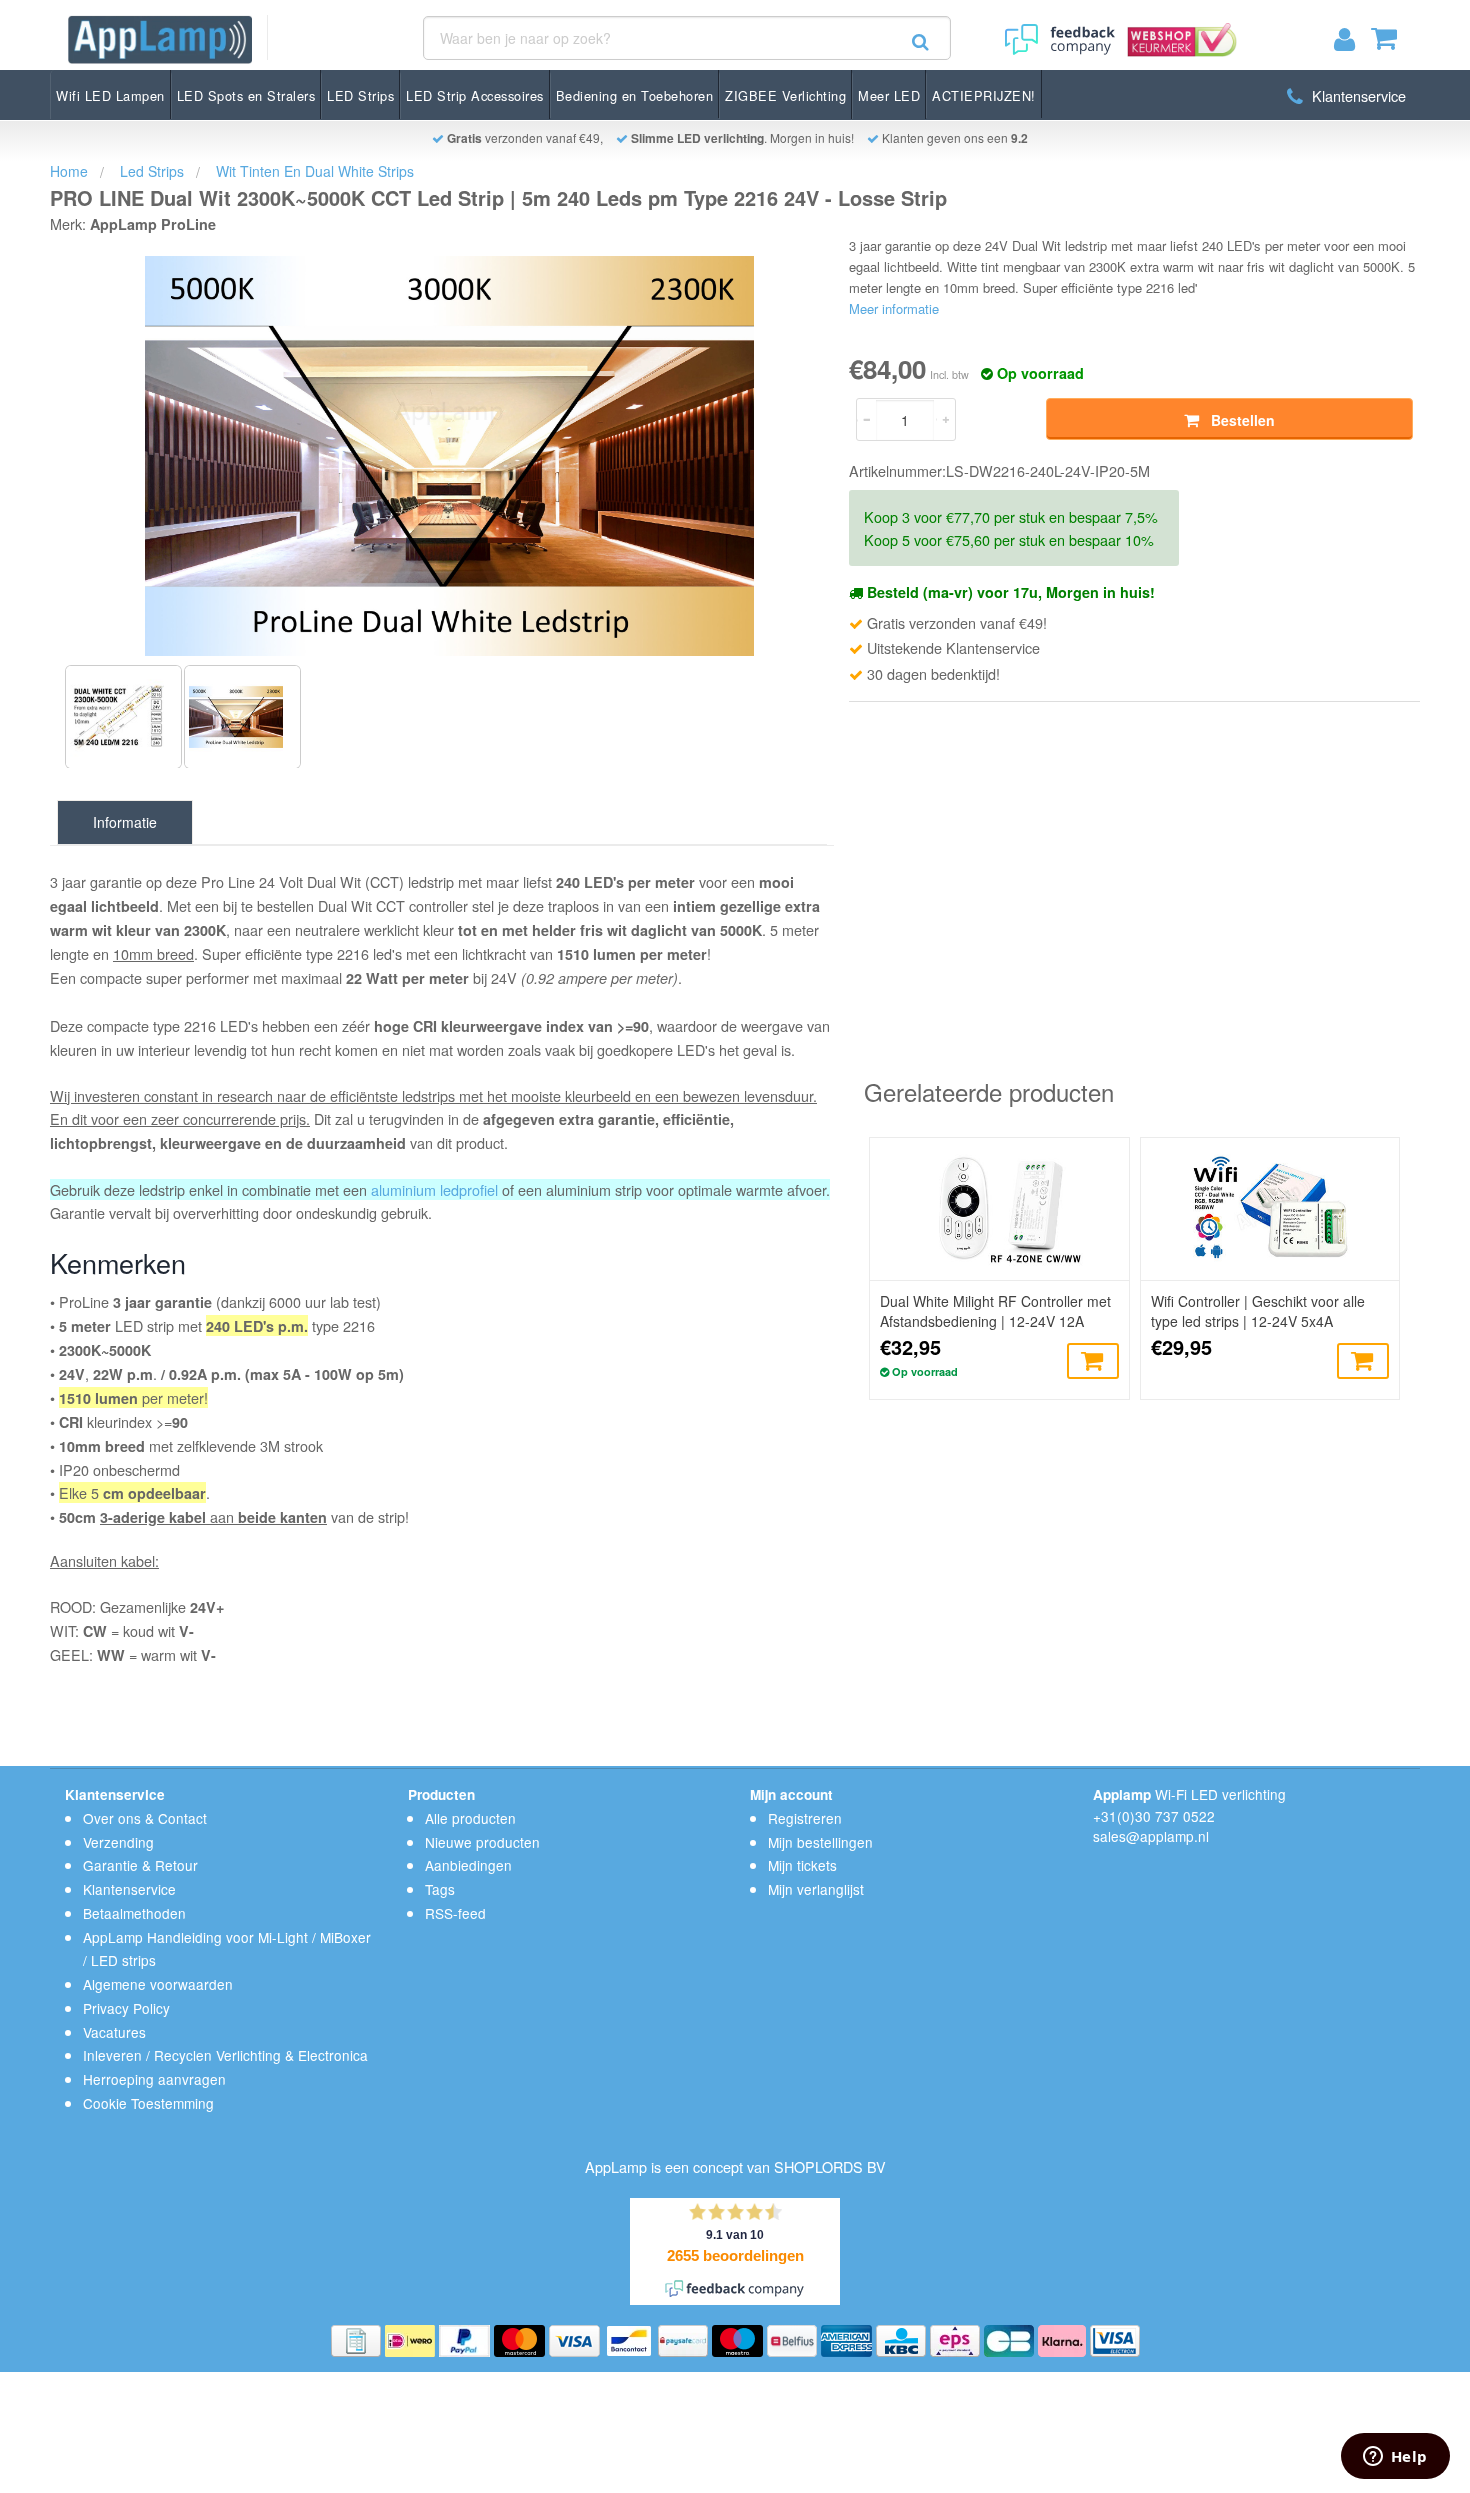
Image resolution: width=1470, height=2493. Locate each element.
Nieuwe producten (482, 1842)
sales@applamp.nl (1151, 1836)
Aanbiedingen (468, 1865)
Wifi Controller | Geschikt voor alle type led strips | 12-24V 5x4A (1258, 1311)
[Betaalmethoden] (358, 2338)
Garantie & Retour (140, 1865)
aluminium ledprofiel (434, 1189)
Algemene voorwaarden (158, 1984)
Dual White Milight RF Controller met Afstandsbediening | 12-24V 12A (995, 1311)
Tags (440, 1889)
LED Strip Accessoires (475, 95)
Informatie (125, 822)
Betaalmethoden (134, 1913)
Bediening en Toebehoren (635, 95)
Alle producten (470, 1818)
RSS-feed (455, 1913)
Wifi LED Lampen (110, 95)
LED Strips (360, 95)
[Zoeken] (920, 42)
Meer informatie (894, 308)
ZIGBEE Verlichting (785, 95)
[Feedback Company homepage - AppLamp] (1058, 32)
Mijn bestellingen (820, 1842)
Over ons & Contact (145, 1818)
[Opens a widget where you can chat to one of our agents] (1395, 2458)
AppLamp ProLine (153, 224)
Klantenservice (1357, 95)
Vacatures (114, 2032)
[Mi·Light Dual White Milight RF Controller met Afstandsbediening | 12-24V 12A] (999, 1209)
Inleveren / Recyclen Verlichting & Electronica (225, 2055)
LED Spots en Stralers (246, 95)
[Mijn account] (1352, 42)
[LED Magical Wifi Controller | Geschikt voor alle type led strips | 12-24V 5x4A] (1270, 1209)
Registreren (805, 1818)
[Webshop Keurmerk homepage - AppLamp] (1178, 32)
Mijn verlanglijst (816, 1889)
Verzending (118, 1842)
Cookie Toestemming (148, 2103)
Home (69, 171)
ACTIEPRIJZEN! (984, 95)
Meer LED (889, 95)
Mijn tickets (802, 1865)
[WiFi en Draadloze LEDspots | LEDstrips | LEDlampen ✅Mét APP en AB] (160, 39)
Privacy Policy (126, 2008)
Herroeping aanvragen (154, 2079)
